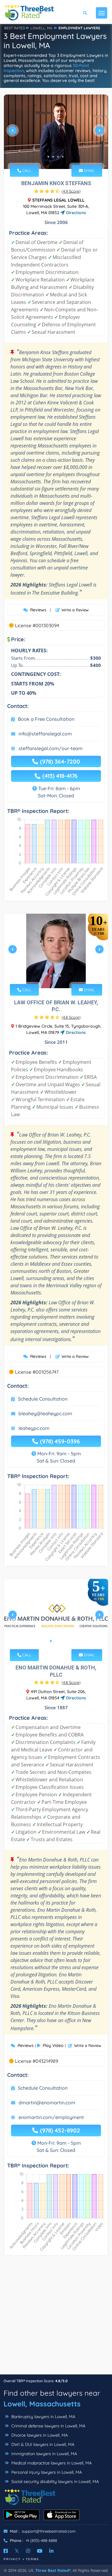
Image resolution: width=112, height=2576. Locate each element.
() (71, 191)
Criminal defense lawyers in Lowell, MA (48, 2426)
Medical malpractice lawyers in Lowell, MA (51, 2463)
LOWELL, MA (41, 28)
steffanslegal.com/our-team (51, 748)
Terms (32, 2559)
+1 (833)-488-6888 (41, 2540)
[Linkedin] (51, 2551)
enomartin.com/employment (51, 2117)
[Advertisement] (56, 2318)
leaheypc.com (34, 1428)
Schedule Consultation (43, 1399)
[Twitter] (17, 2551)
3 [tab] (58, 157)
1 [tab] (48, 157)
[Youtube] (40, 2551)
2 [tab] (53, 157)
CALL (26, 170)
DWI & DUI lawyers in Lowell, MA (42, 2444)
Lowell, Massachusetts (42, 2404)
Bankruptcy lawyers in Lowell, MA (43, 2417)
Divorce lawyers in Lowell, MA (39, 2435)
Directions (75, 213)
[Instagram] (28, 2551)
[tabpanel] (56, 133)
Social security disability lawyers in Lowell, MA (55, 2481)
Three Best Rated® (53, 2570)
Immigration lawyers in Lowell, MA (44, 2454)
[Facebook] (6, 2551)
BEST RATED (15, 28)
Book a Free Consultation (46, 719)
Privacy (12, 2559)
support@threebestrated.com (49, 2531)
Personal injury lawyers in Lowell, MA (46, 2472)
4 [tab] (63, 157)
